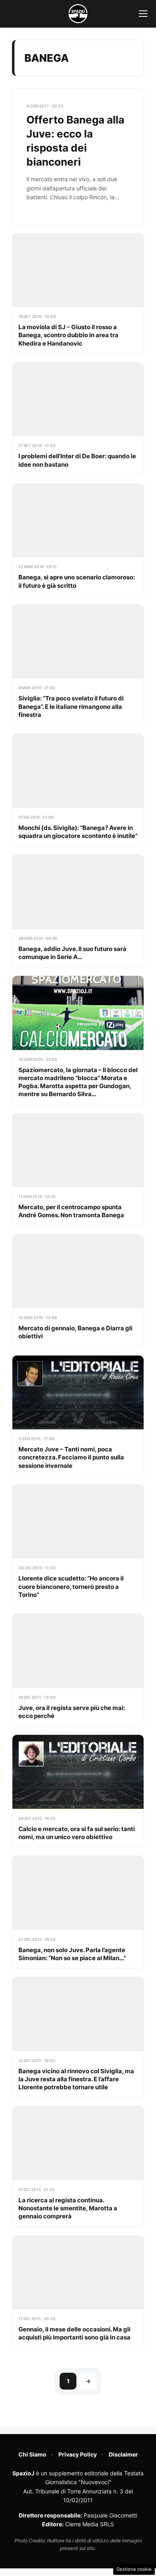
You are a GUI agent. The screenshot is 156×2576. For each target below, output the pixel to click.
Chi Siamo (32, 2454)
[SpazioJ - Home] (78, 14)
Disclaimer (123, 2454)
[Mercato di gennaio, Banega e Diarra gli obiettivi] (78, 1291)
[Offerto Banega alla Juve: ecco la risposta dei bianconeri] (78, 157)
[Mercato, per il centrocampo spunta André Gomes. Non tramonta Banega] (78, 1170)
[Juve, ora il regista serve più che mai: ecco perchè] (78, 1670)
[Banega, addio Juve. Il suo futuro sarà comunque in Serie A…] (78, 911)
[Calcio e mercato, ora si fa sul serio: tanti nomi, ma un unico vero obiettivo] (78, 1791)
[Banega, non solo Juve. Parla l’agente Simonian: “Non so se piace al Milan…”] (78, 1912)
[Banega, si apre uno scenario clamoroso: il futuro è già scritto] (78, 540)
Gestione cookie (134, 2569)
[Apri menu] (143, 14)
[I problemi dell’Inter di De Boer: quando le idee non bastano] (78, 419)
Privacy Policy (78, 2454)
